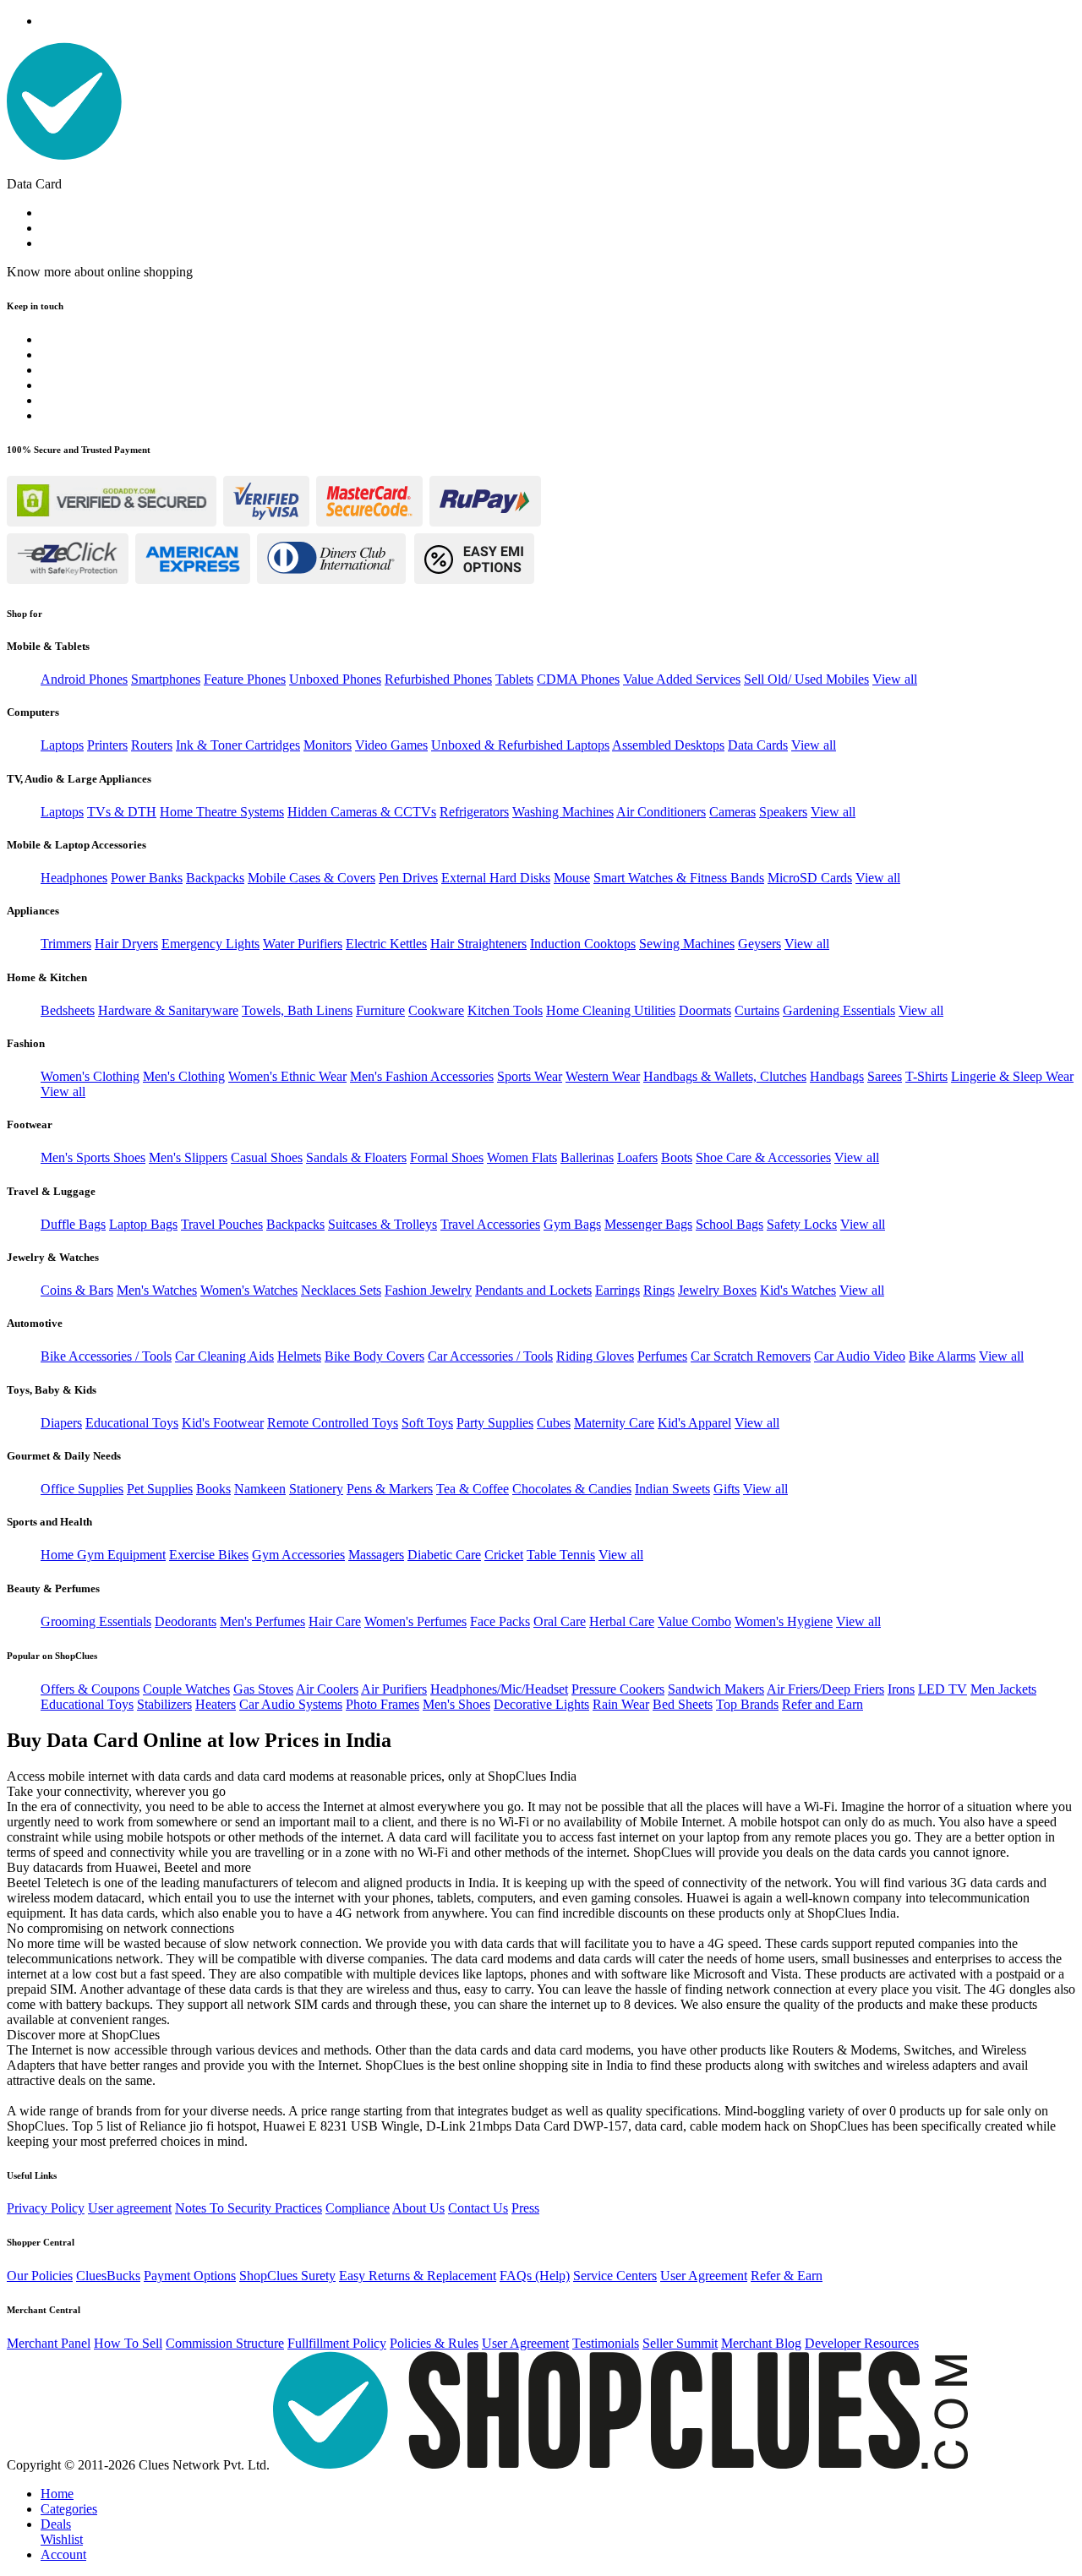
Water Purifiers (303, 944)
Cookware (436, 1010)
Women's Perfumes (415, 1621)
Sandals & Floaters (356, 1157)
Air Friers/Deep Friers (825, 1689)
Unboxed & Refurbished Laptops (520, 745)
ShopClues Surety (287, 2276)
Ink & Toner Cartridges (238, 745)
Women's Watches (249, 1290)
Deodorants (186, 1621)
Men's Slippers (188, 1157)
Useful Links (32, 2175)
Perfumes (662, 1356)
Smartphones (166, 679)
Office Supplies (82, 1489)
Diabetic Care (444, 1555)
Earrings (618, 1290)
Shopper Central (41, 2242)
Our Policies (40, 2276)
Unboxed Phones (335, 679)
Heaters (216, 1704)
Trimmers (66, 944)
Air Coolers (327, 1689)
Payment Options (190, 2276)
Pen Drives (408, 878)
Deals (56, 2524)
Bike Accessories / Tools (106, 1356)
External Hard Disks (496, 878)
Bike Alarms (942, 1356)
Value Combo (694, 1621)
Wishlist (62, 2539)
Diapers (61, 1423)
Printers (107, 745)
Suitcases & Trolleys (383, 1224)
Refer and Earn (822, 1704)
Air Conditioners (661, 812)
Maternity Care (614, 1423)
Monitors (328, 745)
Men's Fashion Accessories (422, 1076)
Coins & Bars (77, 1290)
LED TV (943, 1689)
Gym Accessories (298, 1555)
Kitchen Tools (505, 1010)
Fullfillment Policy (337, 2343)
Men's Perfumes (262, 1621)
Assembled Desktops (668, 745)
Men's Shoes (456, 1704)
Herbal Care (622, 1621)
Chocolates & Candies (572, 1489)
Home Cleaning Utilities (611, 1010)
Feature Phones (245, 679)
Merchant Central (44, 2310)
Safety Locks (802, 1224)
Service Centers (615, 2276)
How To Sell (128, 2343)
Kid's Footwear (223, 1423)
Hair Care (335, 1621)
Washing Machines (563, 812)
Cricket (504, 1555)
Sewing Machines (687, 944)
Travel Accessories (490, 1224)
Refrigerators (474, 812)
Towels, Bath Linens (297, 1010)
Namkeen (260, 1489)
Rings (659, 1290)
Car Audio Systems (291, 1704)
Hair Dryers (126, 944)
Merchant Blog (761, 2343)
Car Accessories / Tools (490, 1356)
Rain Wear (621, 1704)
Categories (69, 2509)
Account (63, 2554)
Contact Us (478, 2208)
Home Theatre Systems (222, 812)
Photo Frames (383, 1704)
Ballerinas (587, 1157)
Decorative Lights (541, 1704)
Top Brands (747, 1704)
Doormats (705, 1010)
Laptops (62, 745)
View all (895, 679)
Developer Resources (862, 2343)
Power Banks (147, 878)
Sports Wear (530, 1076)
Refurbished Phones (438, 679)
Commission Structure (225, 2343)
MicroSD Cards (810, 878)
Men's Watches (157, 1290)
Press (525, 2208)
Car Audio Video (860, 1356)
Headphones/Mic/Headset (499, 1689)
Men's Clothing (184, 1076)
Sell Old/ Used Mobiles (806, 679)
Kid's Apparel (694, 1423)
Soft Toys (427, 1423)
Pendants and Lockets (533, 1290)
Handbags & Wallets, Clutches (725, 1076)
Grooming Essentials (96, 1621)
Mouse (572, 878)
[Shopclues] (64, 155)
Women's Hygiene (784, 1621)
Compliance (358, 2208)
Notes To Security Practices (249, 2208)
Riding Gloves (595, 1356)
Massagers (376, 1555)
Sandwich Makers (716, 1689)
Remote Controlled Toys (333, 1423)
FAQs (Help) (535, 2276)
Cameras (732, 812)
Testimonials (606, 2343)
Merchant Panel (49, 2343)
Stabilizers (164, 1704)
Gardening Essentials (839, 1010)
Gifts (727, 1489)
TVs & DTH (122, 812)
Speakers (783, 812)
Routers (152, 745)
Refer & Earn (787, 2276)
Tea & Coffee (473, 1489)
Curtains (757, 1010)
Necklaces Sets (341, 1290)
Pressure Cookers (618, 1689)
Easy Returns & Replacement (418, 2276)
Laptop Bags (143, 1224)
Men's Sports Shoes (93, 1157)
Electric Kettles (386, 944)
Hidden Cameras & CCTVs (362, 812)
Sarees (885, 1076)
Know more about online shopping (100, 272)
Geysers (760, 944)
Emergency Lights (210, 944)
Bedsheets (68, 1010)
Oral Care (560, 1621)
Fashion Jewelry (428, 1290)
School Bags (730, 1224)
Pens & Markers (390, 1489)
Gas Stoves (263, 1689)
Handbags (837, 1076)
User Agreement (704, 2276)
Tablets (514, 679)
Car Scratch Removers (751, 1356)
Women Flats (522, 1157)
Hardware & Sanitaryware (168, 1010)
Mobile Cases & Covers (311, 878)
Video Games (391, 745)
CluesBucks (108, 2276)
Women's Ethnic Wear (287, 1076)
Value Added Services (682, 679)
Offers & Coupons (90, 1689)
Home (57, 2494)
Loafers (637, 1157)
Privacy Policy (46, 2208)
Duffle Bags (73, 1224)
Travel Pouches (222, 1224)
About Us (418, 2208)
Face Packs (500, 1621)
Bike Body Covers (374, 1356)
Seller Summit (680, 2343)
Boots (677, 1157)
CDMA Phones (578, 679)
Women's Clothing (90, 1076)
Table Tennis (561, 1555)
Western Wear (603, 1076)
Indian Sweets (672, 1489)
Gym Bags (572, 1224)
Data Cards (758, 745)
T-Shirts (926, 1076)
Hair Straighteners (478, 944)
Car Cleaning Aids (224, 1356)
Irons (901, 1689)
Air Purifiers (394, 1689)
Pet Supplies (160, 1489)
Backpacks (215, 878)
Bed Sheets (683, 1704)
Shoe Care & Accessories (763, 1157)
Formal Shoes (447, 1157)
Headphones (74, 878)
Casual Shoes (267, 1157)
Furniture (380, 1010)
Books (213, 1489)
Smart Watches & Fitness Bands (679, 878)
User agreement (130, 2208)
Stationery (316, 1489)
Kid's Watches (798, 1290)
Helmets (299, 1356)
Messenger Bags (648, 1224)
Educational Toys (132, 1423)
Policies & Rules (434, 2343)
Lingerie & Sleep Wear (1012, 1076)
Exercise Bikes (209, 1555)
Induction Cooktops (583, 944)
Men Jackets (1003, 1689)
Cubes (554, 1423)
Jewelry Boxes (717, 1290)
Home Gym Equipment (103, 1555)
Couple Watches (186, 1689)
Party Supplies (495, 1423)
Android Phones (84, 679)
